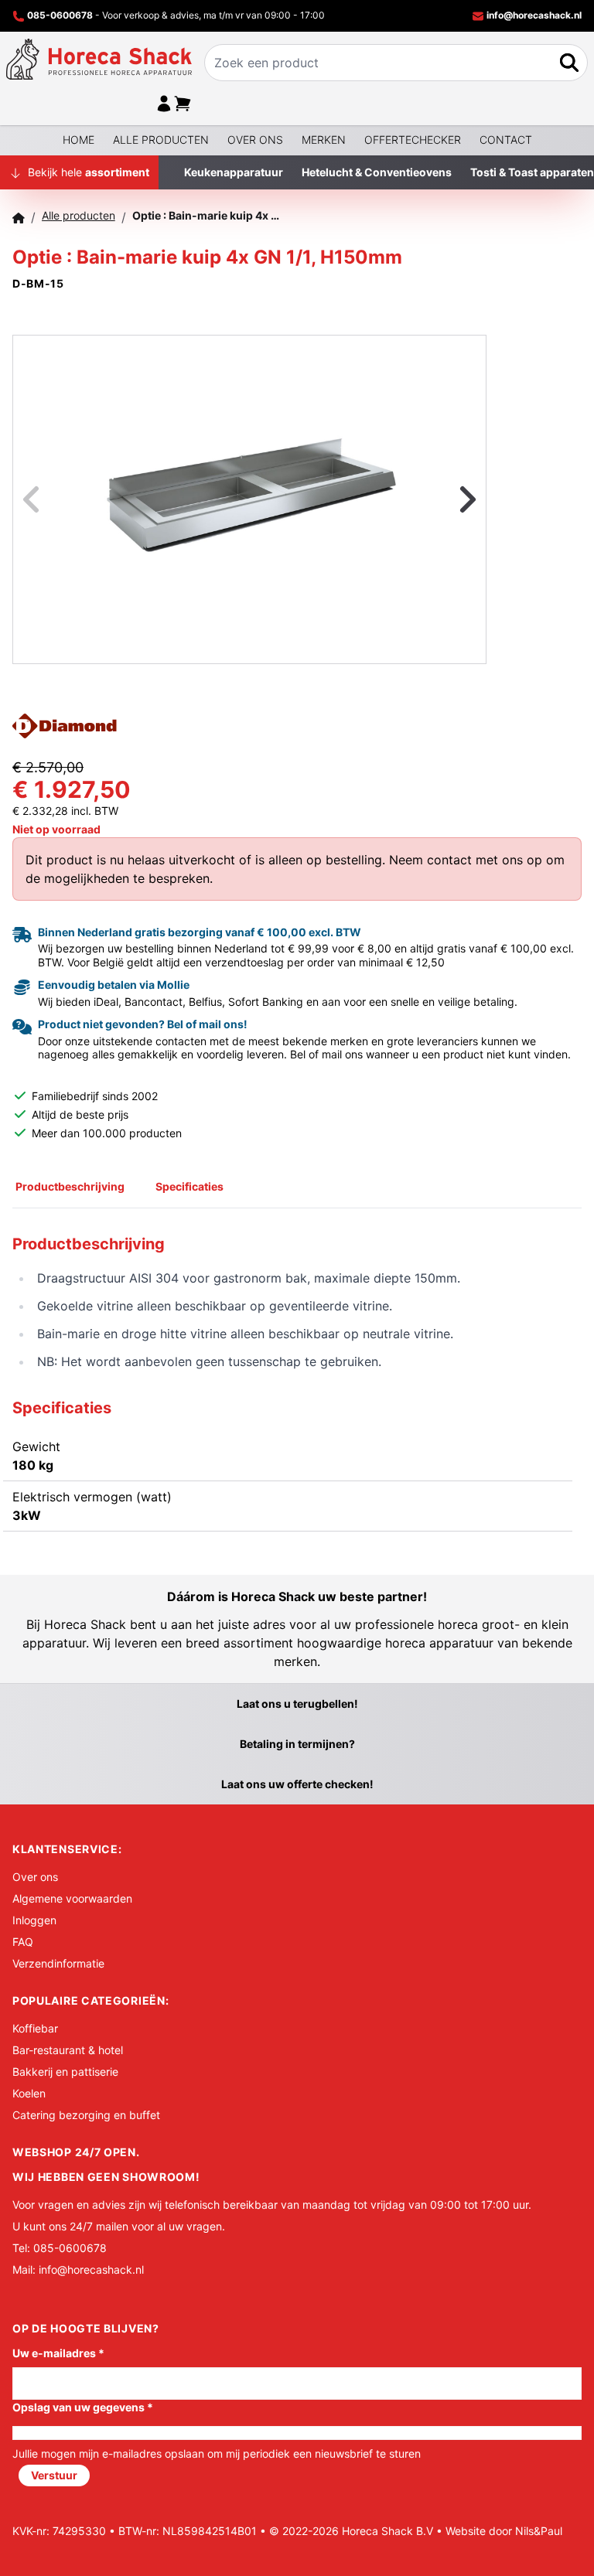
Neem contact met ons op (466, 860)
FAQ (23, 1942)
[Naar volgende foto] (449, 499)
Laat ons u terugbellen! (297, 1704)
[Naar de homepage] (99, 59)
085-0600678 (60, 15)
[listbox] (249, 499)
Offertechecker (413, 140)
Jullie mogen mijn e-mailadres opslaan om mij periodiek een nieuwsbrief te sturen (217, 2453)
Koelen (29, 2093)
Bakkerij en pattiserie (65, 2072)
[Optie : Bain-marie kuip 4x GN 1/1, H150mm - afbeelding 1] (250, 499)
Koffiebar (35, 2028)
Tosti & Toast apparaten (532, 172)
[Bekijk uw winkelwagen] (183, 104)
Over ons (255, 140)
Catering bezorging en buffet (86, 2115)
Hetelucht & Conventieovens (377, 172)
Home (79, 140)
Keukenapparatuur (234, 172)
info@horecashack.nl (533, 15)
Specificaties (189, 1186)
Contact (506, 140)
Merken (324, 140)
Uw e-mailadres (58, 2353)
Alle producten (161, 140)
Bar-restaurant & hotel (68, 2050)
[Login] (164, 104)
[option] (249, 499)
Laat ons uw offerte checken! (297, 1784)
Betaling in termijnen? (297, 1744)
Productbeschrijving (70, 1186)
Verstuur (54, 2475)
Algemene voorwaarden (72, 1898)
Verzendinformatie (58, 1963)
